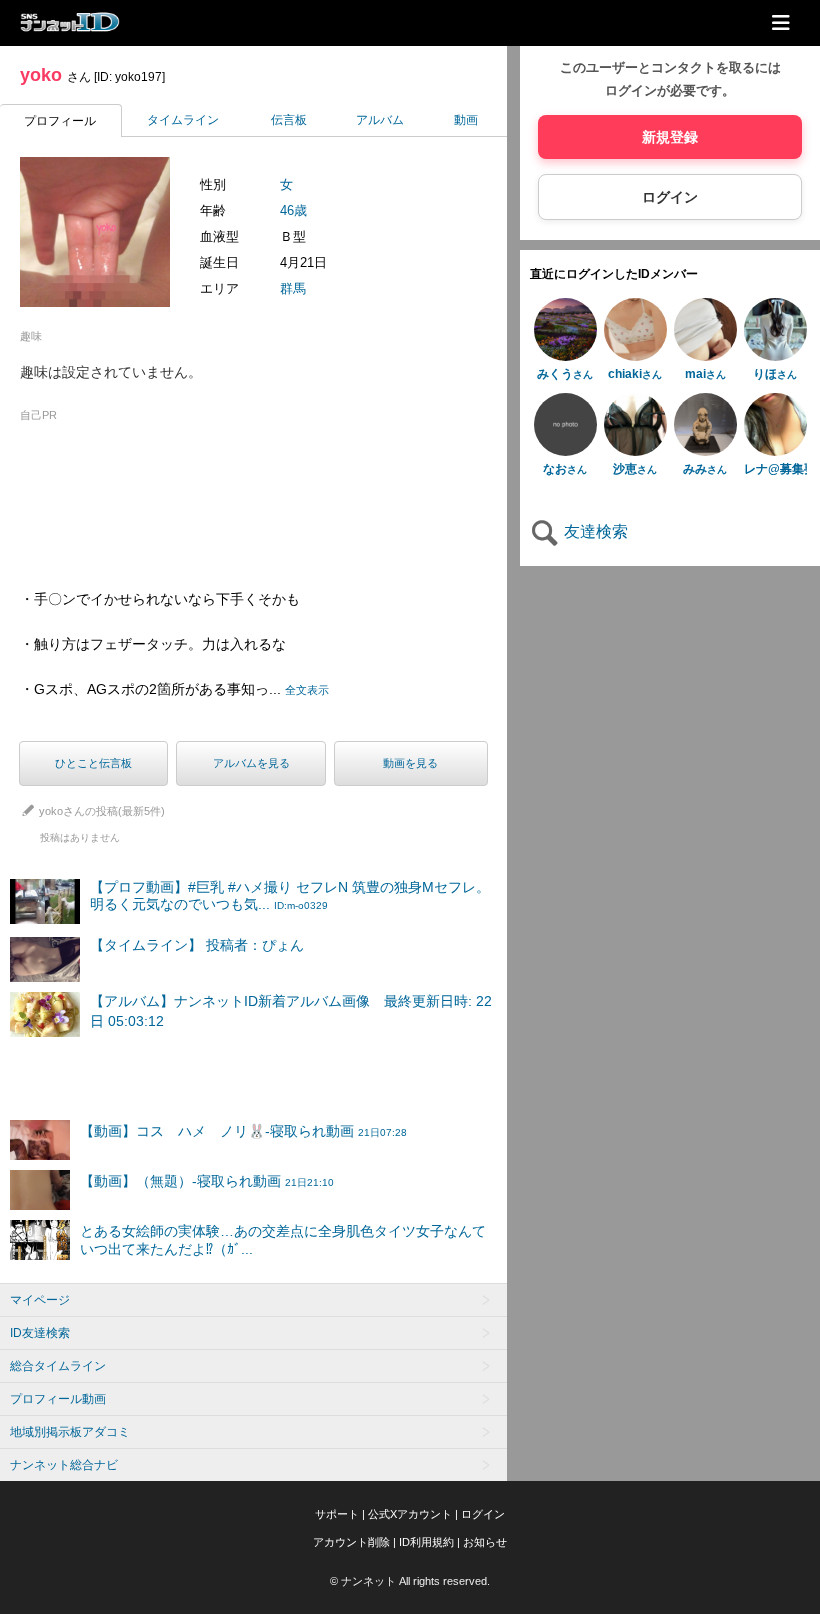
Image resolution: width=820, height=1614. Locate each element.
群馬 (293, 288)
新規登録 (670, 137)
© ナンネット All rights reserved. (410, 1581)
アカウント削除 (351, 1542)
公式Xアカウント (410, 1514)
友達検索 (594, 531)
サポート (337, 1514)
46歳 (293, 210)
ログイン (670, 197)
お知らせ (485, 1542)
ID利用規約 (426, 1542)
